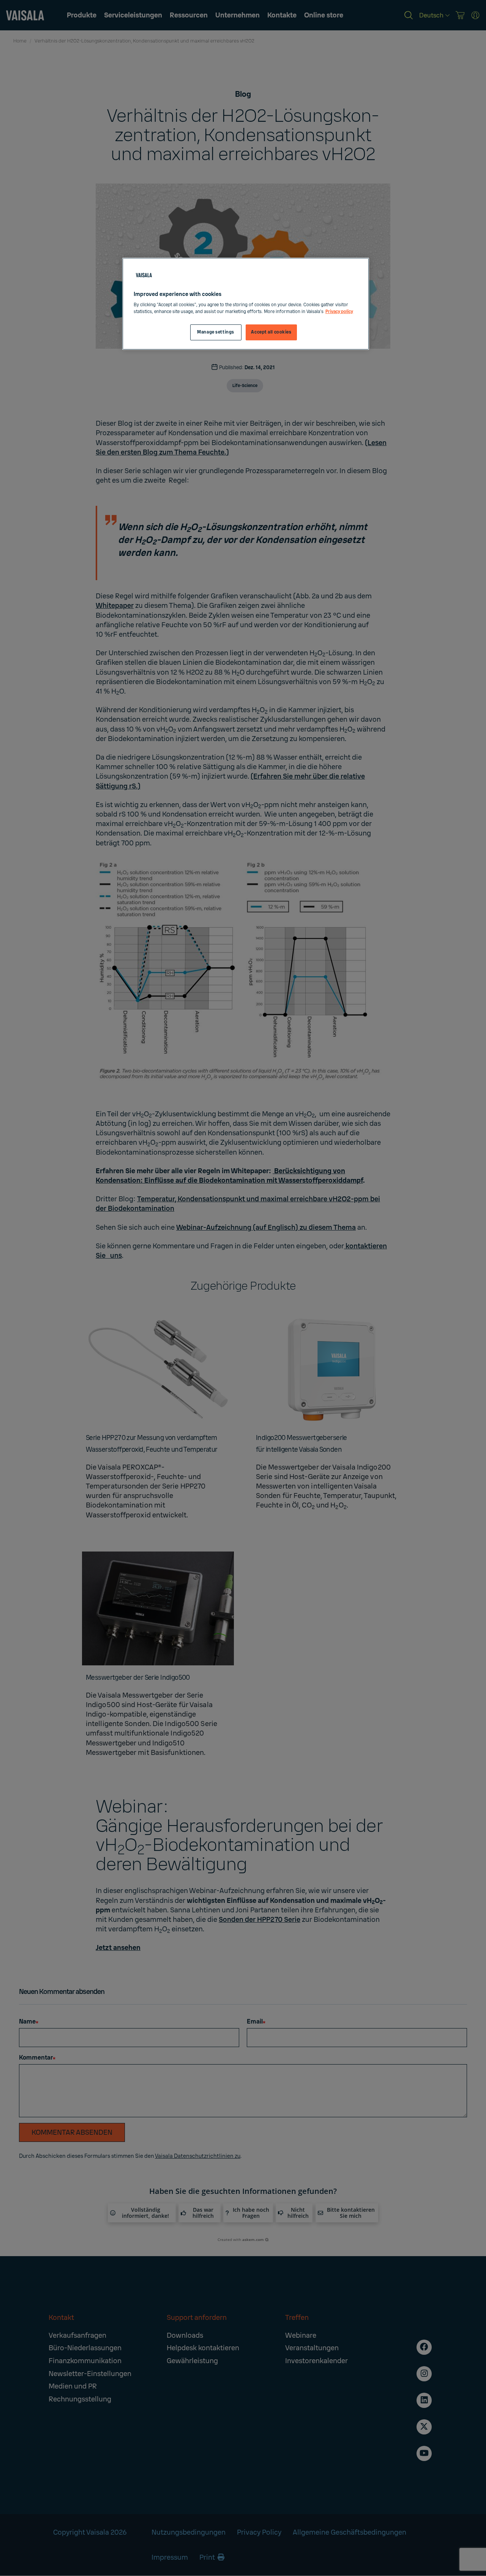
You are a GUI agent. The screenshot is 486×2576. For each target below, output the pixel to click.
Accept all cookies (271, 332)
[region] (246, 304)
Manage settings (216, 332)
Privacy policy (339, 312)
